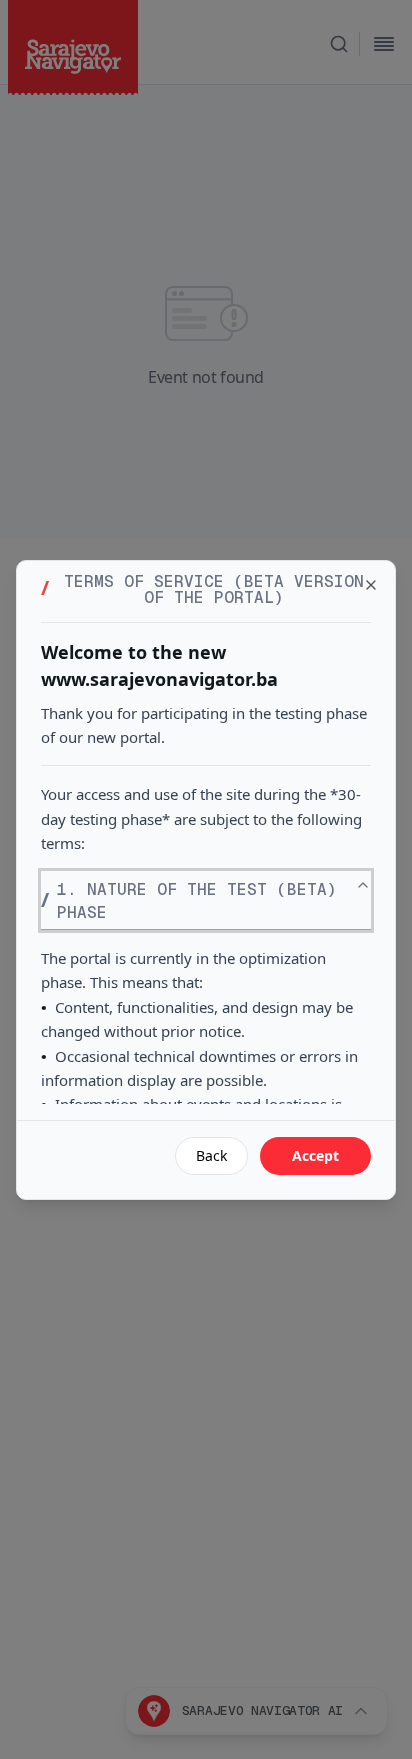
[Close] (371, 585)
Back (211, 1155)
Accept (315, 1155)
